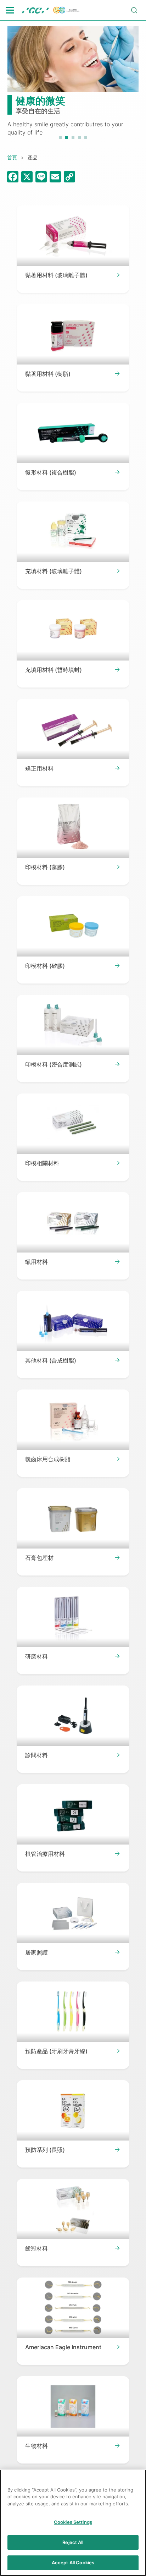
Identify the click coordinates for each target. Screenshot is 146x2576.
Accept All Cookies (73, 2563)
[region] (73, 2523)
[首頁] (51, 10)
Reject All (73, 2542)
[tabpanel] (73, 81)
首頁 (12, 157)
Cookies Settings (73, 2522)
